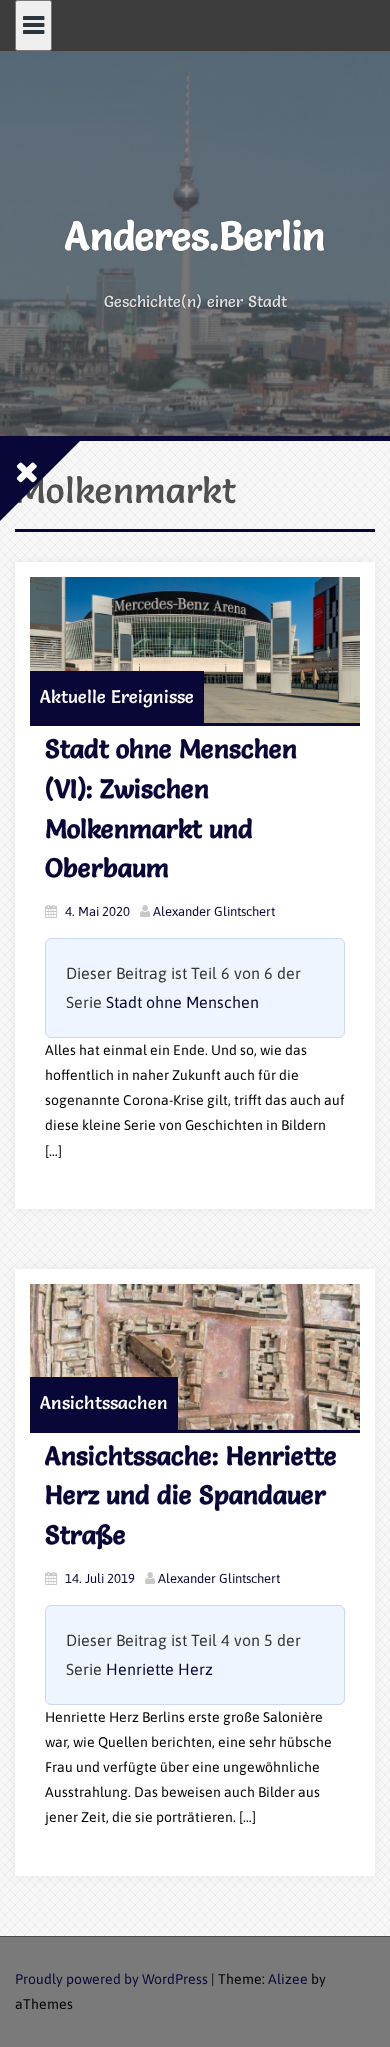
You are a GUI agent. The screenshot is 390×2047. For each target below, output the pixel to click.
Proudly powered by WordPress (111, 1979)
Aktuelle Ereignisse (117, 696)
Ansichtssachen (104, 1402)
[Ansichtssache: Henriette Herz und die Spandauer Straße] (195, 1357)
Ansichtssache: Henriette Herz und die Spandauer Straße (191, 1495)
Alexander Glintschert (214, 911)
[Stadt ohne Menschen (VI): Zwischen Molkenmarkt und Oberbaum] (195, 650)
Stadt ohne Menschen (182, 1002)
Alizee (288, 1979)
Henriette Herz (159, 1669)
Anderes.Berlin (195, 235)
